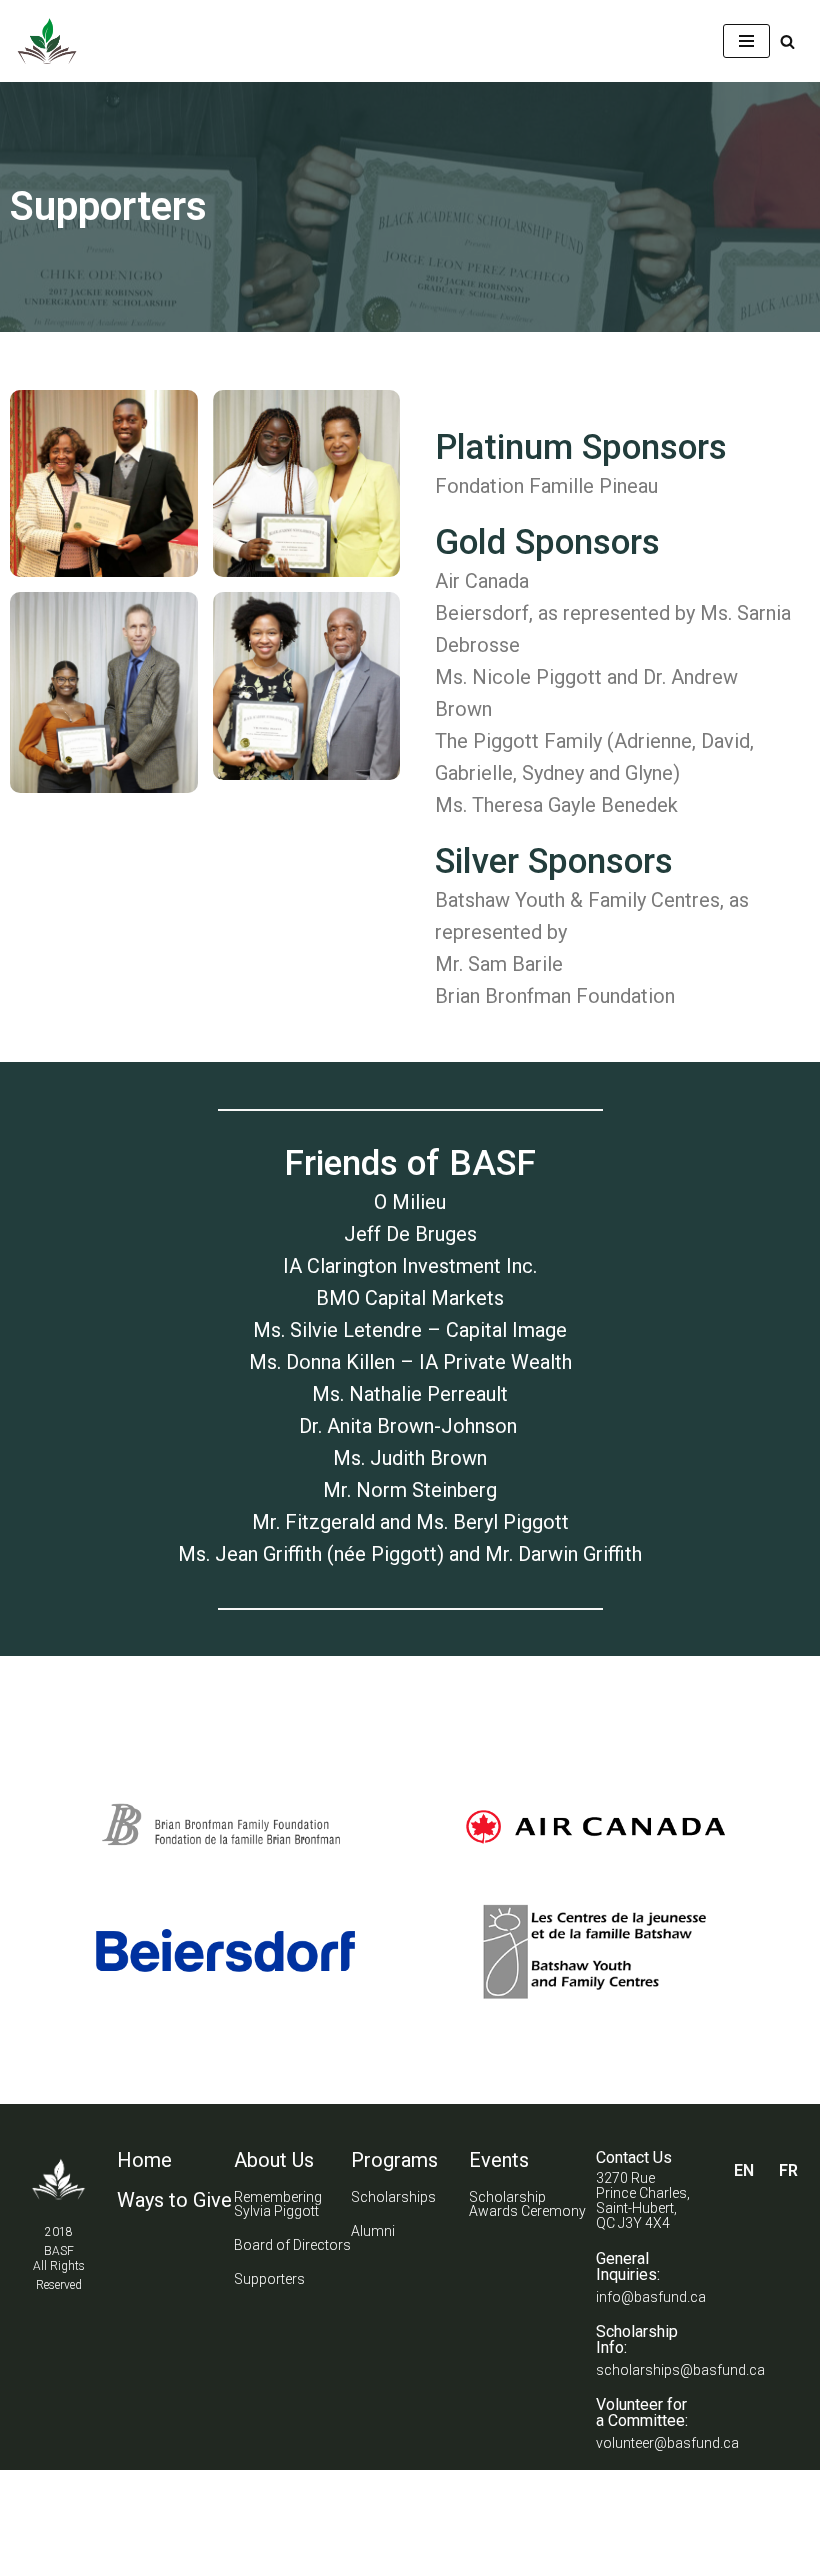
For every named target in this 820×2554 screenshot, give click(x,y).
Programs (394, 2160)
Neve (33, 2490)
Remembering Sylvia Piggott (278, 2204)
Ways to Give (174, 2200)
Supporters (269, 2279)
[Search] (787, 41)
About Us (274, 2160)
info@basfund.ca (651, 2297)
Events (499, 2160)
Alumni (373, 2231)
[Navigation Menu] (746, 41)
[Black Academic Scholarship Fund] (47, 41)
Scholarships (393, 2197)
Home (144, 2160)
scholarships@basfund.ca (680, 2370)
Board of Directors (292, 2245)
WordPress (194, 2490)
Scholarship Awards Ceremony (527, 2204)
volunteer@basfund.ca (667, 2443)
